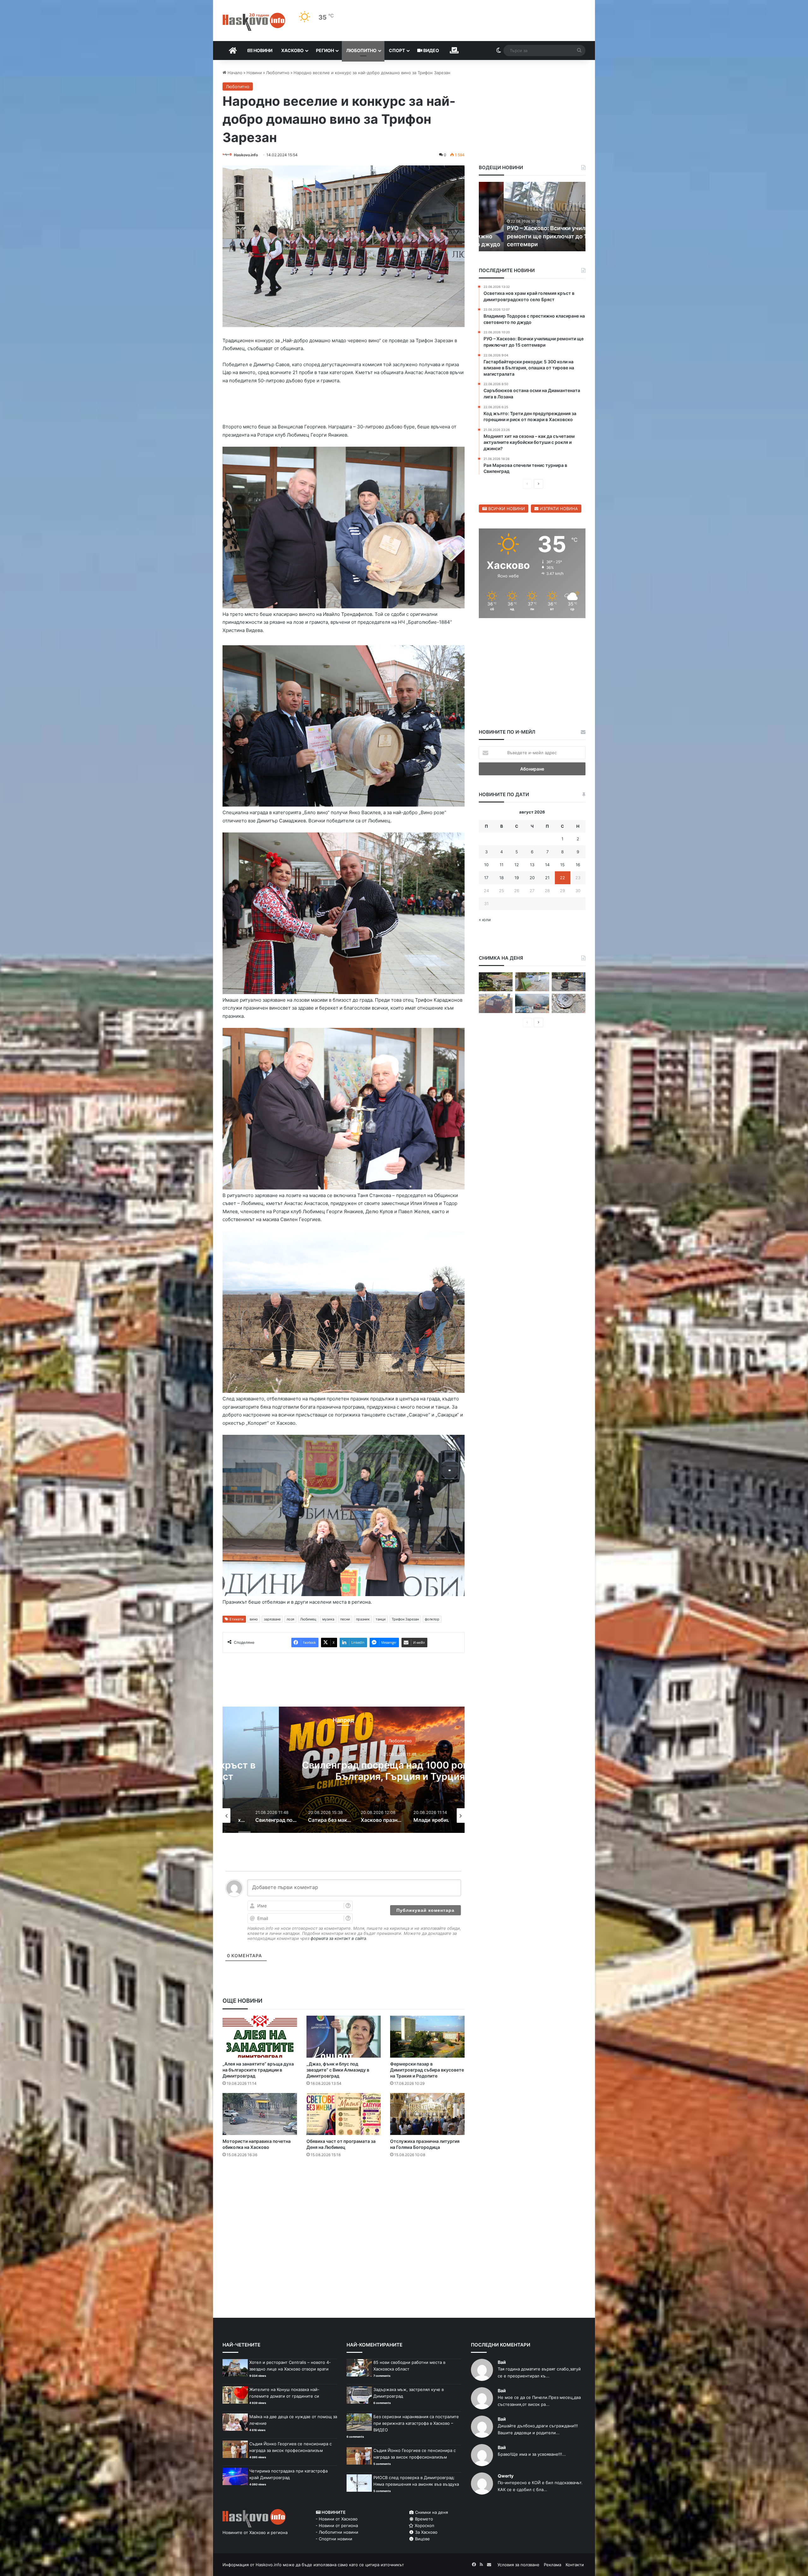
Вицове (422, 2539)
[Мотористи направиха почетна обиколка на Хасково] (260, 2114)
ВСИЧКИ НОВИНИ (506, 509)
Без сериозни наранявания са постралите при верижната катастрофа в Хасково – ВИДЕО (416, 2423)
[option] (344, 1770)
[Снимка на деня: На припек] (496, 982)
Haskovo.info (246, 155)
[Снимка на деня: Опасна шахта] (569, 1003)
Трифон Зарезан (405, 1619)
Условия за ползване (518, 2565)
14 (547, 865)
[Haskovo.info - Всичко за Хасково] (254, 22)
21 (547, 878)
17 (486, 878)
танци (381, 1619)
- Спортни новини (334, 2539)
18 (502, 878)
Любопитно (361, 50)
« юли (485, 920)
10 (486, 865)
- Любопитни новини (337, 2532)
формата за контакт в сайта (338, 1938)
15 (562, 865)
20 (532, 878)
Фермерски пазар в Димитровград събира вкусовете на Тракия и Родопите (427, 2070)
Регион (325, 50)
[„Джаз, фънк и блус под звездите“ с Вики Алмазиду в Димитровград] (344, 2037)
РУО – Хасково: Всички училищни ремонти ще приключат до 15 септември (529, 236)
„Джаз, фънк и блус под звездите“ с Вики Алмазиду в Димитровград (338, 2070)
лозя (290, 1619)
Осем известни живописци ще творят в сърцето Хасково (344, 1771)
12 (517, 865)
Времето (423, 2519)
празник (363, 1619)
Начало (234, 73)
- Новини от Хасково (337, 2519)
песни (345, 1619)
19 (517, 878)
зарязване (272, 1619)
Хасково (292, 50)
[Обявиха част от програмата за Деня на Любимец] (344, 2114)
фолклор (432, 1619)
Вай (502, 2362)
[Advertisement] (343, 2188)
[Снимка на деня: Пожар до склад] (532, 1003)
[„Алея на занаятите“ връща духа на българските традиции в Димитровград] (260, 2037)
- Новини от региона (337, 2525)
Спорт (397, 50)
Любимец (308, 1619)
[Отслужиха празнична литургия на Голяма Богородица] (427, 2114)
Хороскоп (424, 2525)
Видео (431, 50)
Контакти (575, 2565)
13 (532, 865)
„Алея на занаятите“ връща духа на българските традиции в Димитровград (258, 2070)
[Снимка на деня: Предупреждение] (496, 1003)
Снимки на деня (431, 2512)
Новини (262, 50)
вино (254, 1619)
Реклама (553, 2565)
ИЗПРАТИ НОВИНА (558, 509)
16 (578, 865)
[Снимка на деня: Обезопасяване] (569, 982)
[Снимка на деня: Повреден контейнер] (532, 982)
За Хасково (426, 2532)
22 (562, 878)
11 (502, 865)
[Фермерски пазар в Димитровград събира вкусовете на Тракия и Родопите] (427, 2037)
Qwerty (506, 2476)
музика (328, 1619)
